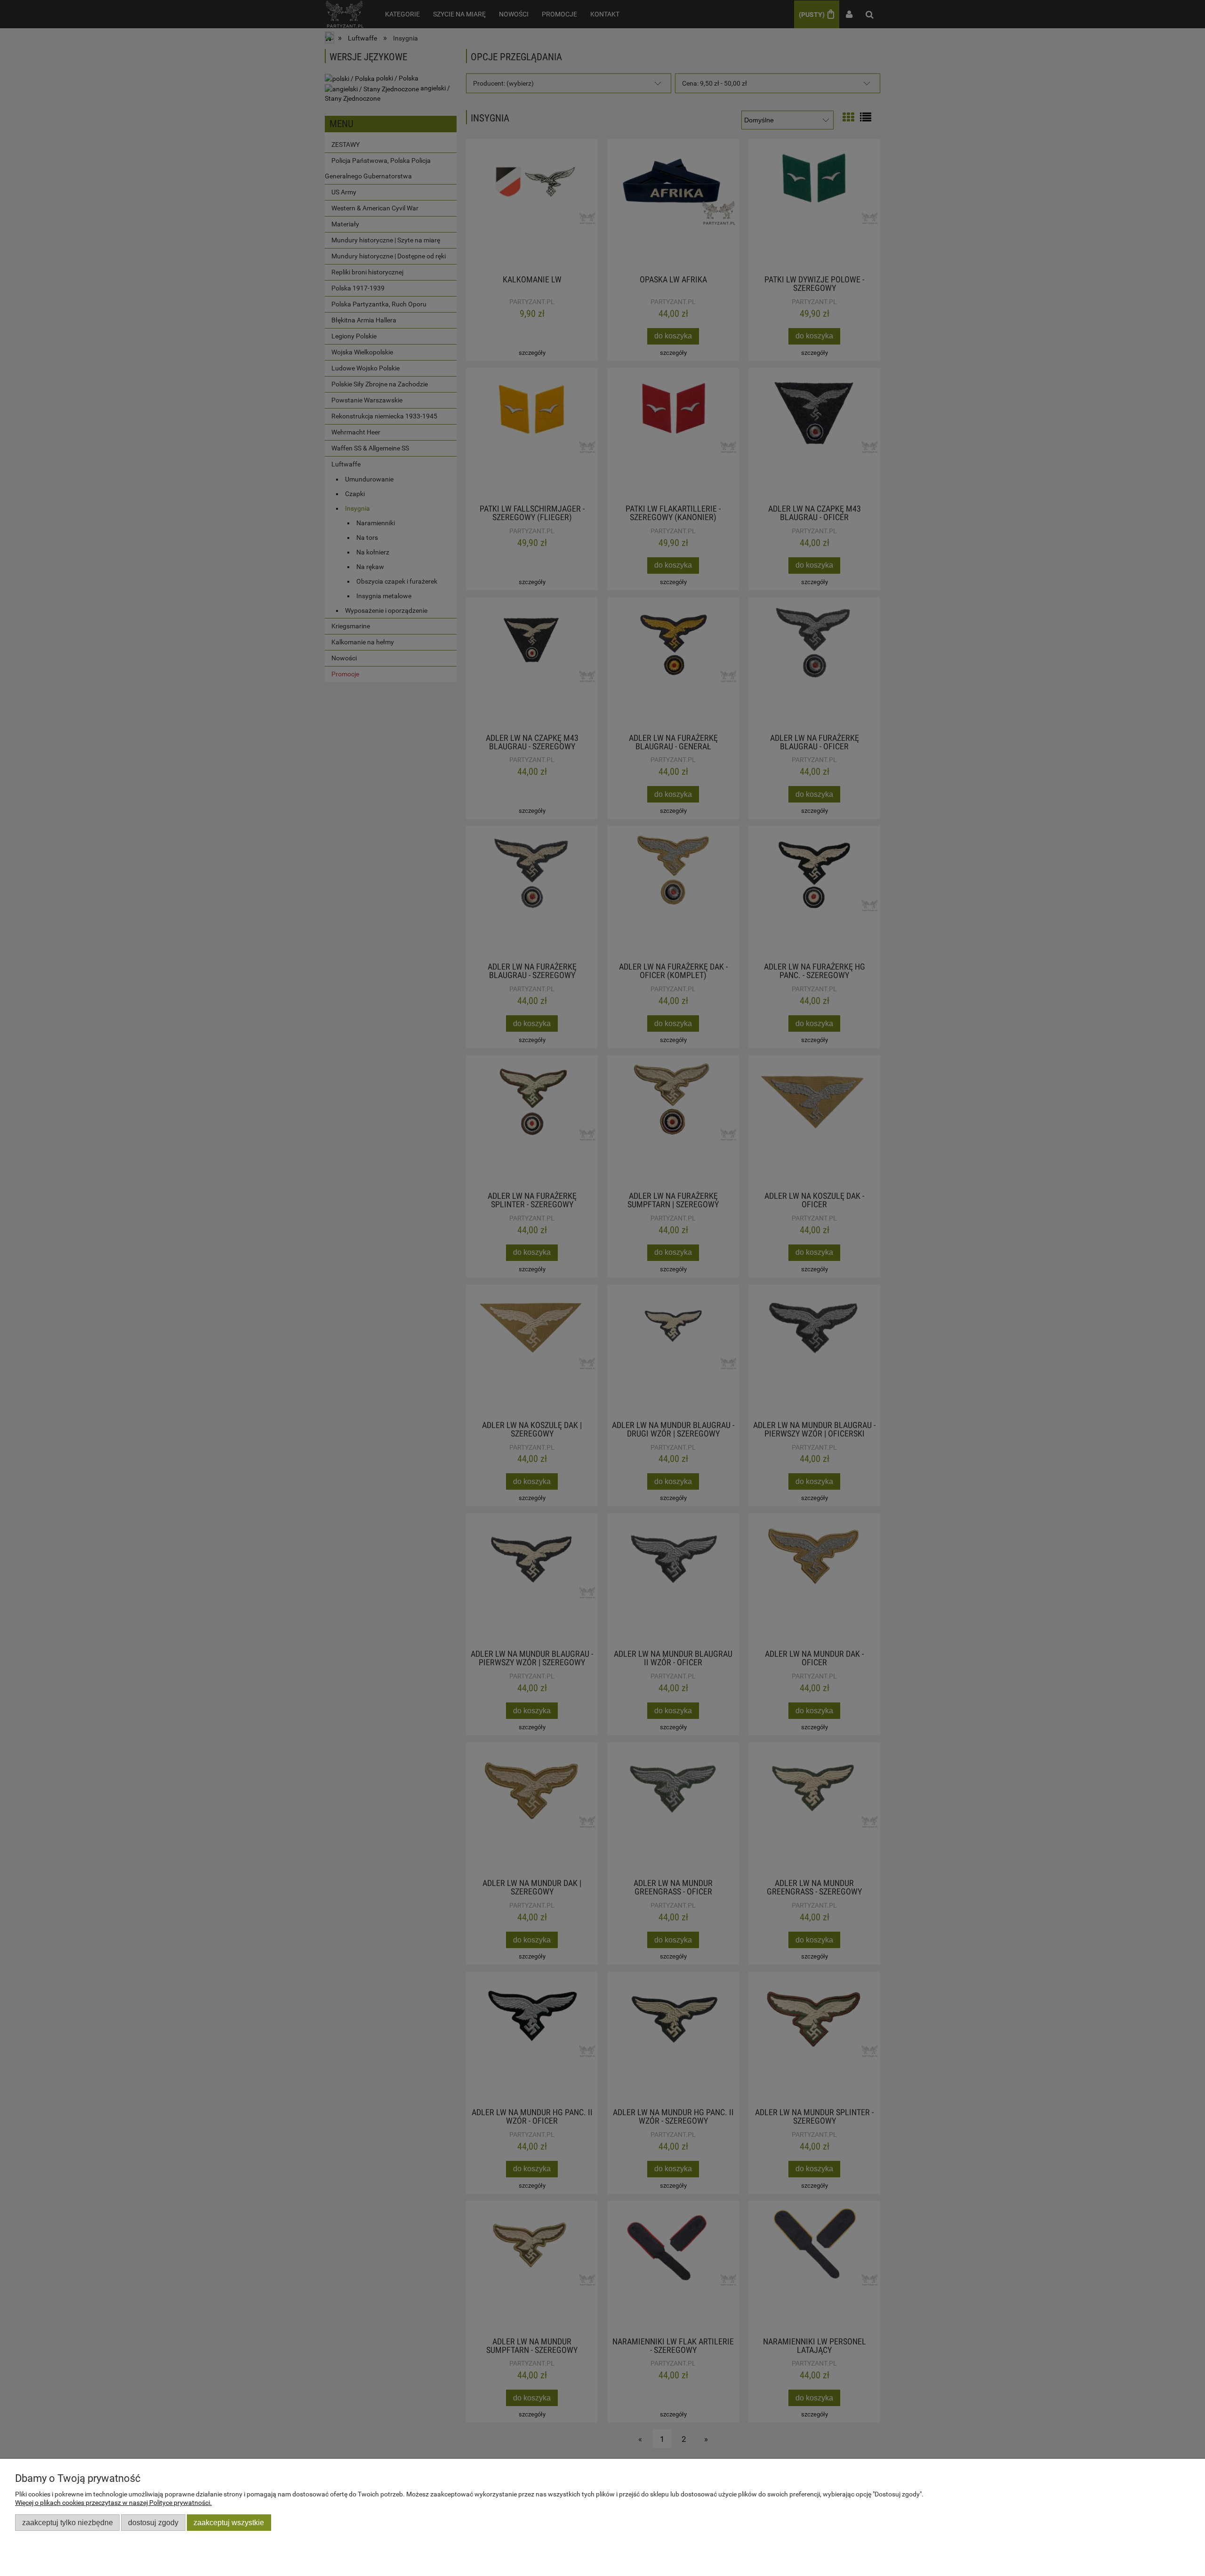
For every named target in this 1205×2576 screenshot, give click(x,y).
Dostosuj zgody (153, 2522)
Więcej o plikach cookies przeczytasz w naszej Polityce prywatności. (113, 2503)
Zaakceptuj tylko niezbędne (68, 2522)
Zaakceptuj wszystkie (229, 2522)
